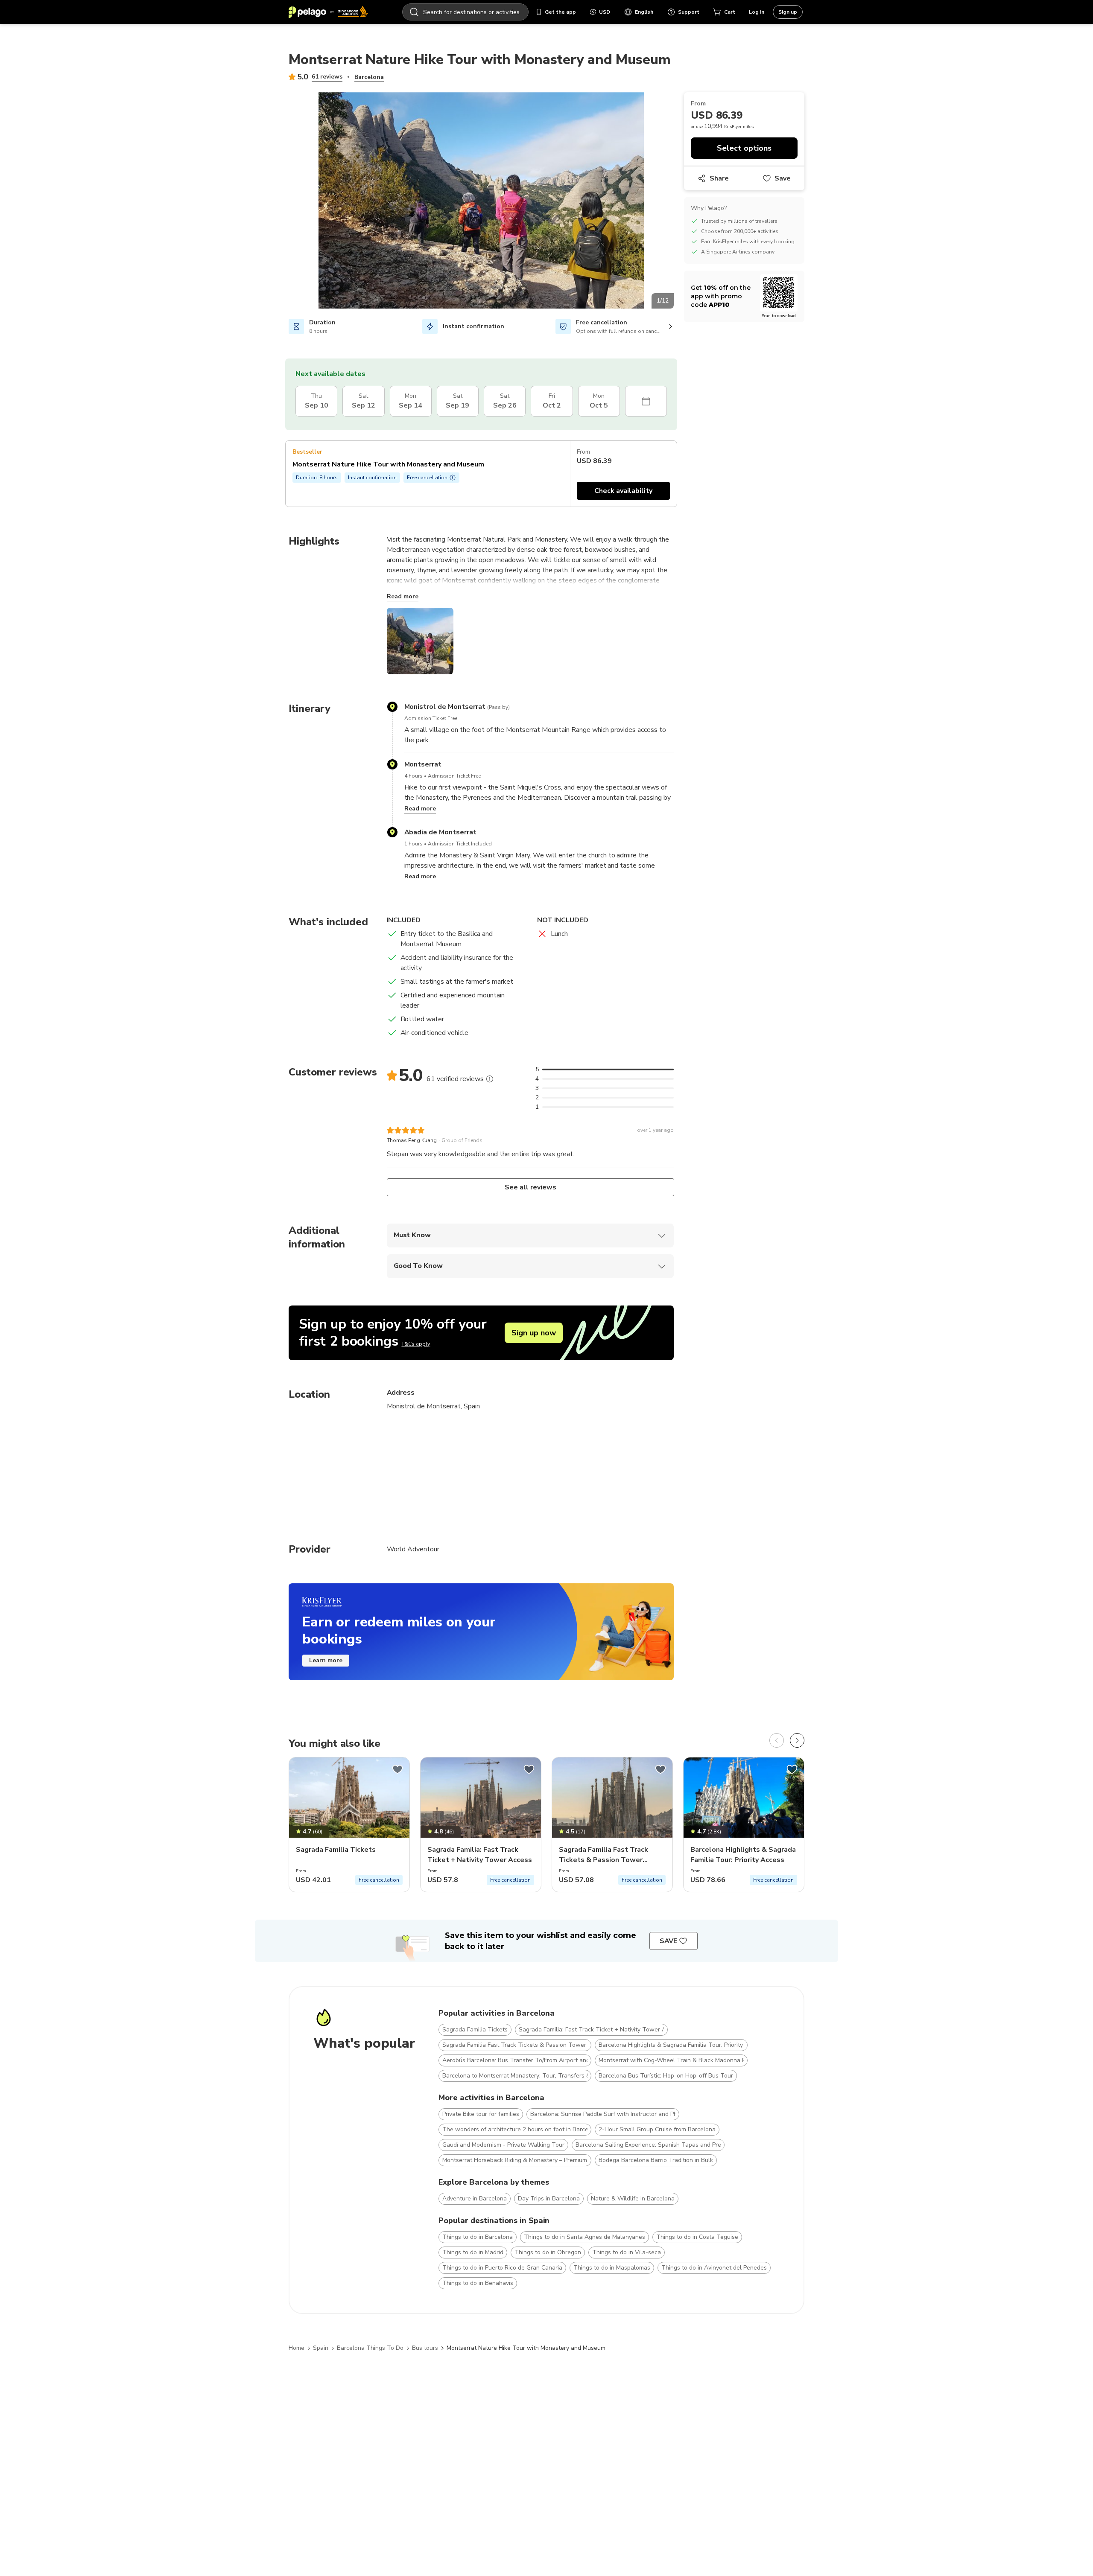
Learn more (326, 1660)
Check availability (623, 491)
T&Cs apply (416, 1344)
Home (297, 2348)
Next (680, 202)
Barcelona (369, 77)
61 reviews (327, 77)
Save (783, 178)
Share (719, 178)
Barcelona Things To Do (370, 2348)
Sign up (788, 12)
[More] (490, 1079)
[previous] (777, 1740)
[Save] (397, 1769)
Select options (744, 148)
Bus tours (425, 2348)
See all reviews (530, 1187)
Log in (757, 12)
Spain (321, 2348)
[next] (797, 1740)
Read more (403, 596)
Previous (282, 202)
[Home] (328, 12)
